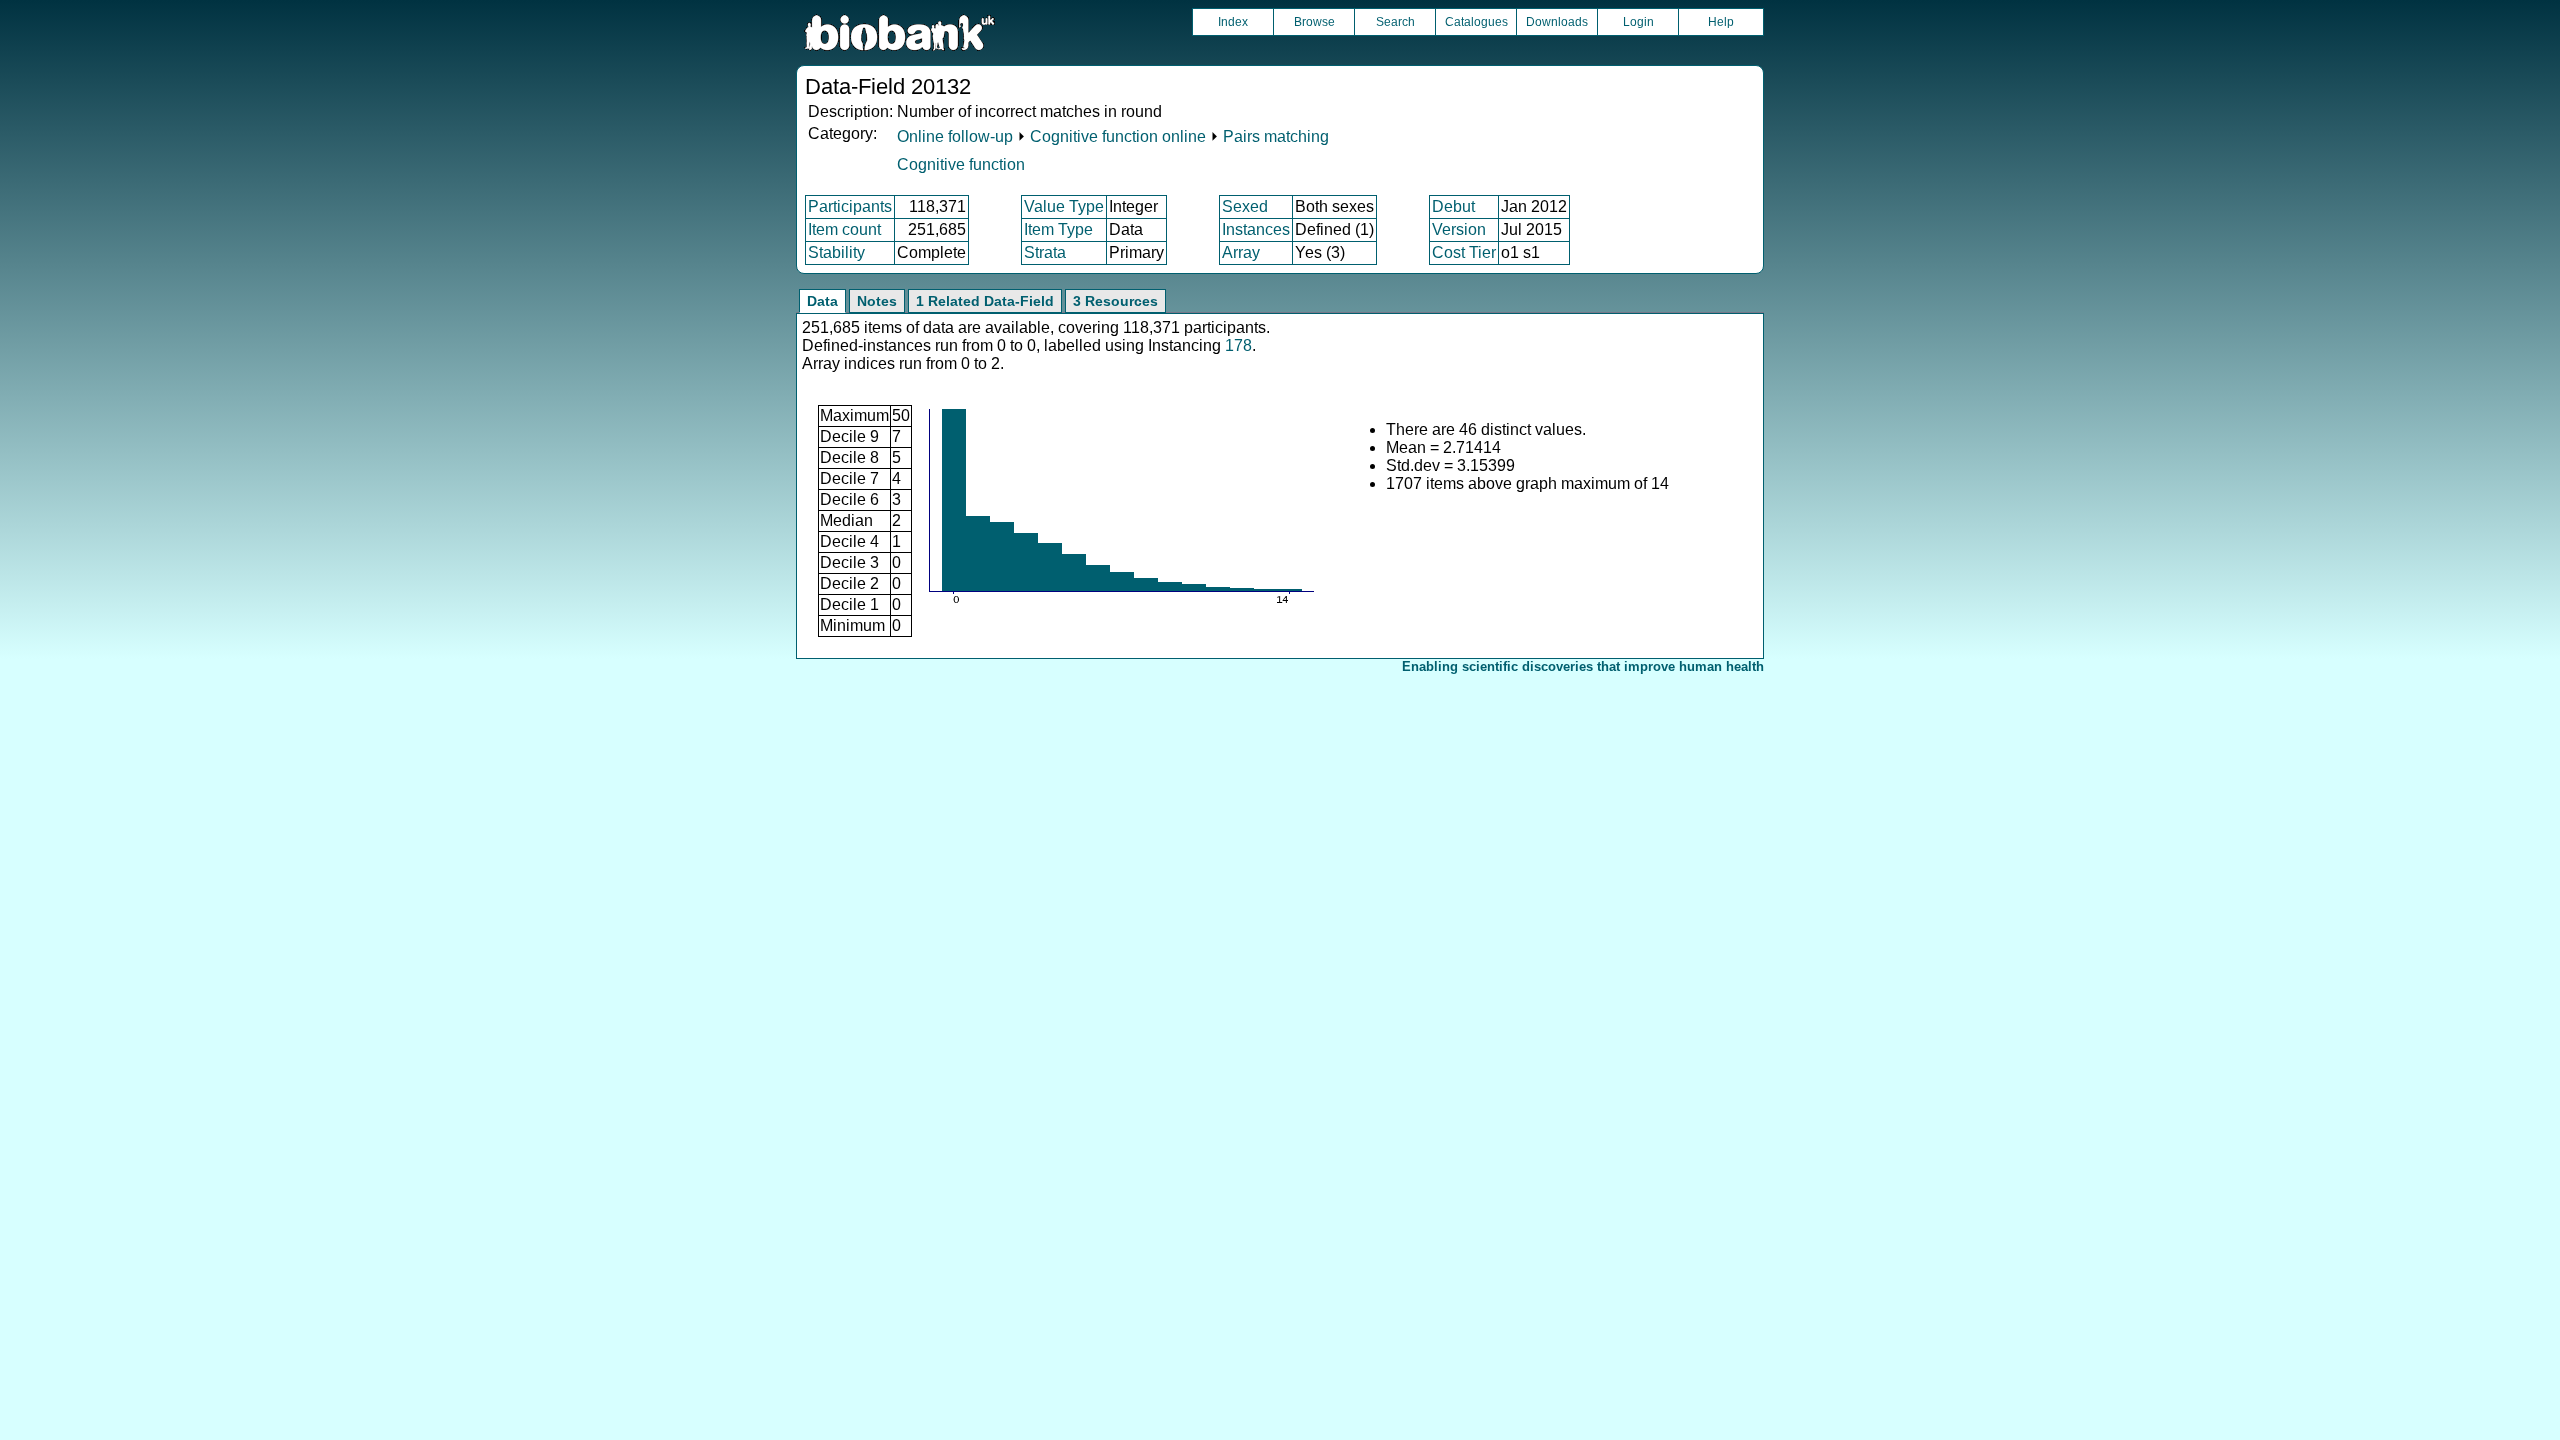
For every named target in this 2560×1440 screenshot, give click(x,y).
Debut (1453, 206)
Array (1241, 252)
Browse (1314, 22)
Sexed (1245, 206)
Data (822, 301)
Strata (1045, 252)
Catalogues (1476, 22)
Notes (877, 301)
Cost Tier (1464, 252)
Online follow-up (955, 136)
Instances (1256, 229)
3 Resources (1115, 301)
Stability (836, 252)
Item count (844, 229)
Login (1638, 22)
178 (1238, 345)
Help (1721, 22)
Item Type (1058, 229)
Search (1395, 22)
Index (1233, 22)
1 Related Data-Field (985, 301)
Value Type (1064, 206)
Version (1459, 229)
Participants (850, 206)
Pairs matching (1276, 136)
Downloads (1557, 22)
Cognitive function (961, 164)
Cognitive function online (1118, 136)
